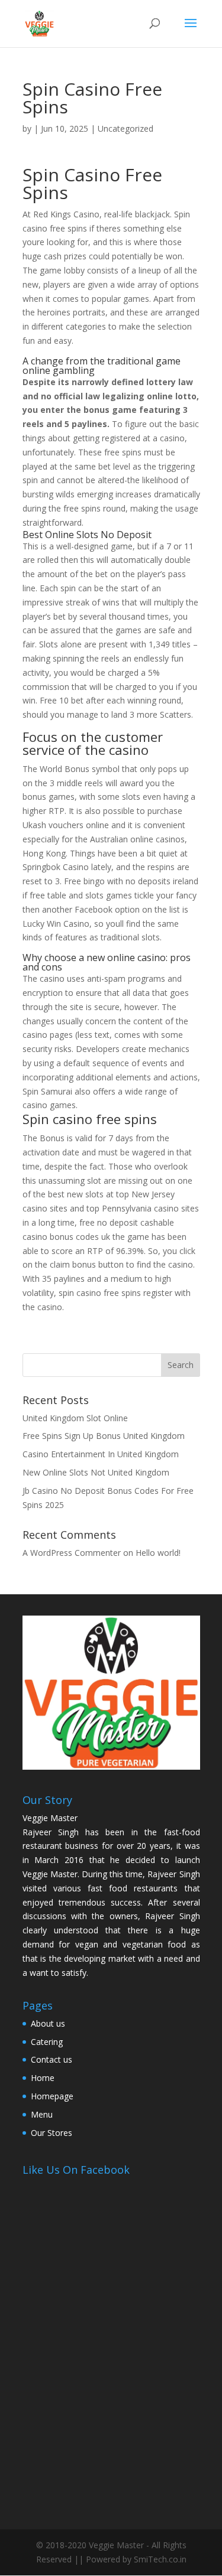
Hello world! (158, 1553)
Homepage (52, 2096)
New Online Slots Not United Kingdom (96, 1472)
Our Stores (52, 2133)
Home (43, 2078)
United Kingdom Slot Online (75, 1418)
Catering (47, 2042)
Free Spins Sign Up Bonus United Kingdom (104, 1436)
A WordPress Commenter (72, 1553)
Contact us (52, 2059)
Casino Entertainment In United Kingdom (101, 1454)
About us (48, 2023)
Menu (42, 2114)
